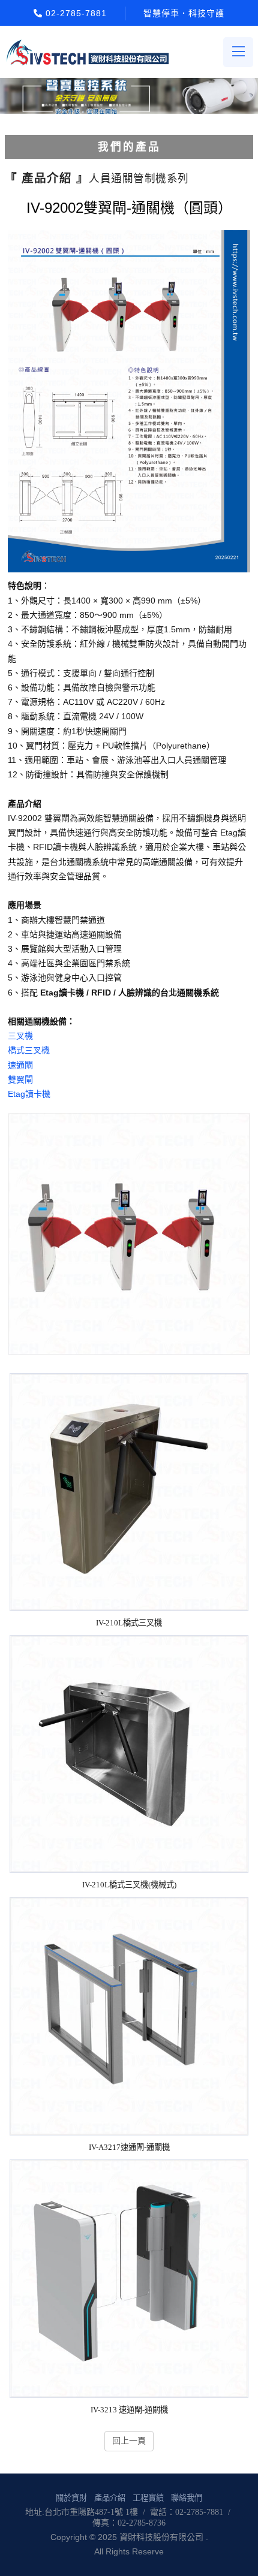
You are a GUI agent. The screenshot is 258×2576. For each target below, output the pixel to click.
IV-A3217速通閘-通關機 (129, 2147)
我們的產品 (129, 147)
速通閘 (20, 1065)
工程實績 (148, 2498)
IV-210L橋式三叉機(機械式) (129, 1885)
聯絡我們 (187, 2498)
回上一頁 (129, 2441)
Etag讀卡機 (29, 1094)
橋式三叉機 (29, 1050)
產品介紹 (110, 2498)
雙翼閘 (20, 1079)
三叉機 (20, 1036)
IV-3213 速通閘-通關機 (129, 2410)
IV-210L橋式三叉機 (129, 1623)
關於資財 (71, 2498)
